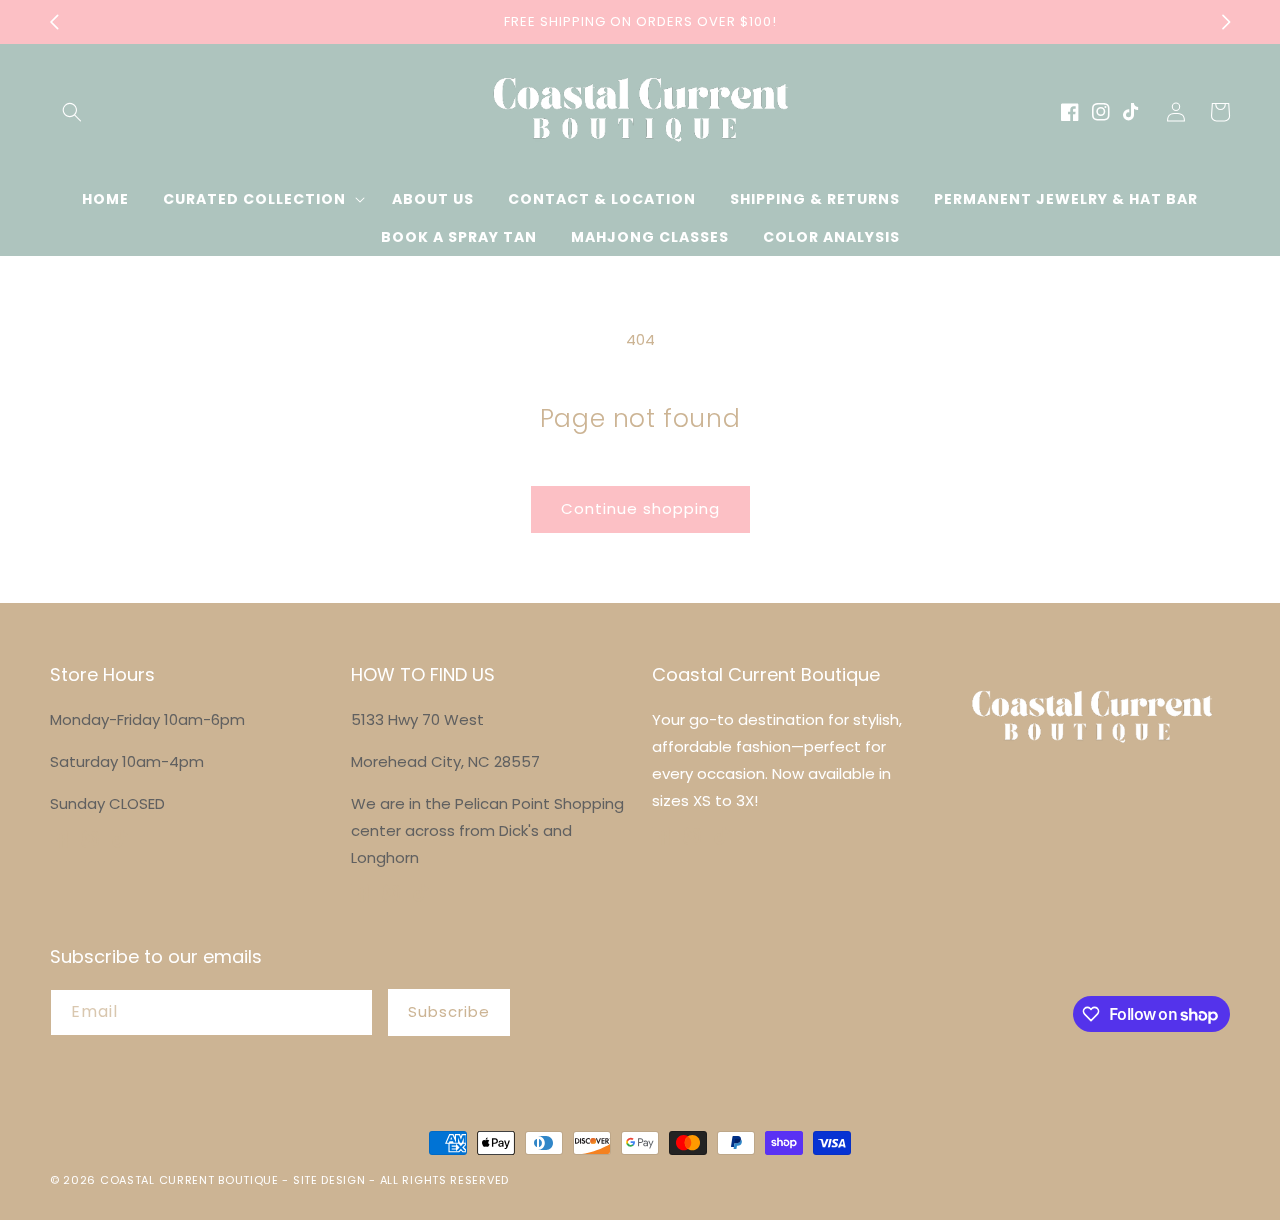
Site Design (329, 1180)
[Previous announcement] (54, 22)
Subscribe (449, 1011)
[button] (72, 112)
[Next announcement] (1226, 22)
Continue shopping (640, 508)
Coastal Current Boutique (189, 1180)
